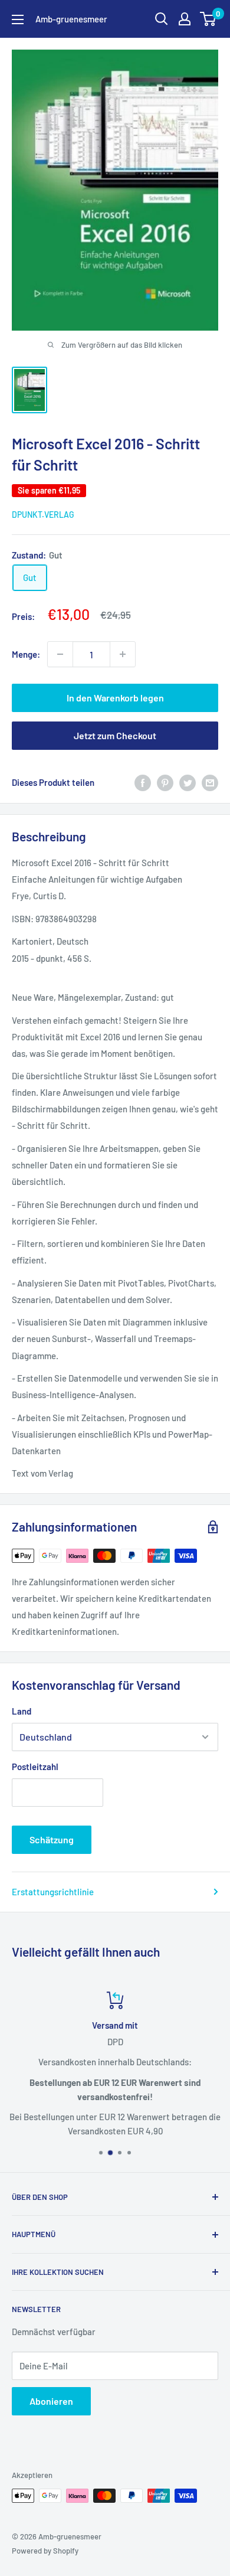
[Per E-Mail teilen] (210, 782)
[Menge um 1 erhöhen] (123, 654)
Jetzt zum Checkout (115, 735)
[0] (208, 19)
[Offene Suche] (162, 19)
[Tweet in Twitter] (188, 782)
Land (22, 1711)
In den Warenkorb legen (115, 698)
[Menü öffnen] (18, 19)
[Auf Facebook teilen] (143, 782)
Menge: (26, 654)
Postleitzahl (35, 1767)
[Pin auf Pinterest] (165, 782)
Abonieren (51, 2401)
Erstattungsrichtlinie (53, 1892)
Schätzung (52, 1839)
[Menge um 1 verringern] (60, 654)
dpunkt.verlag (43, 515)
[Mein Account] (185, 19)
